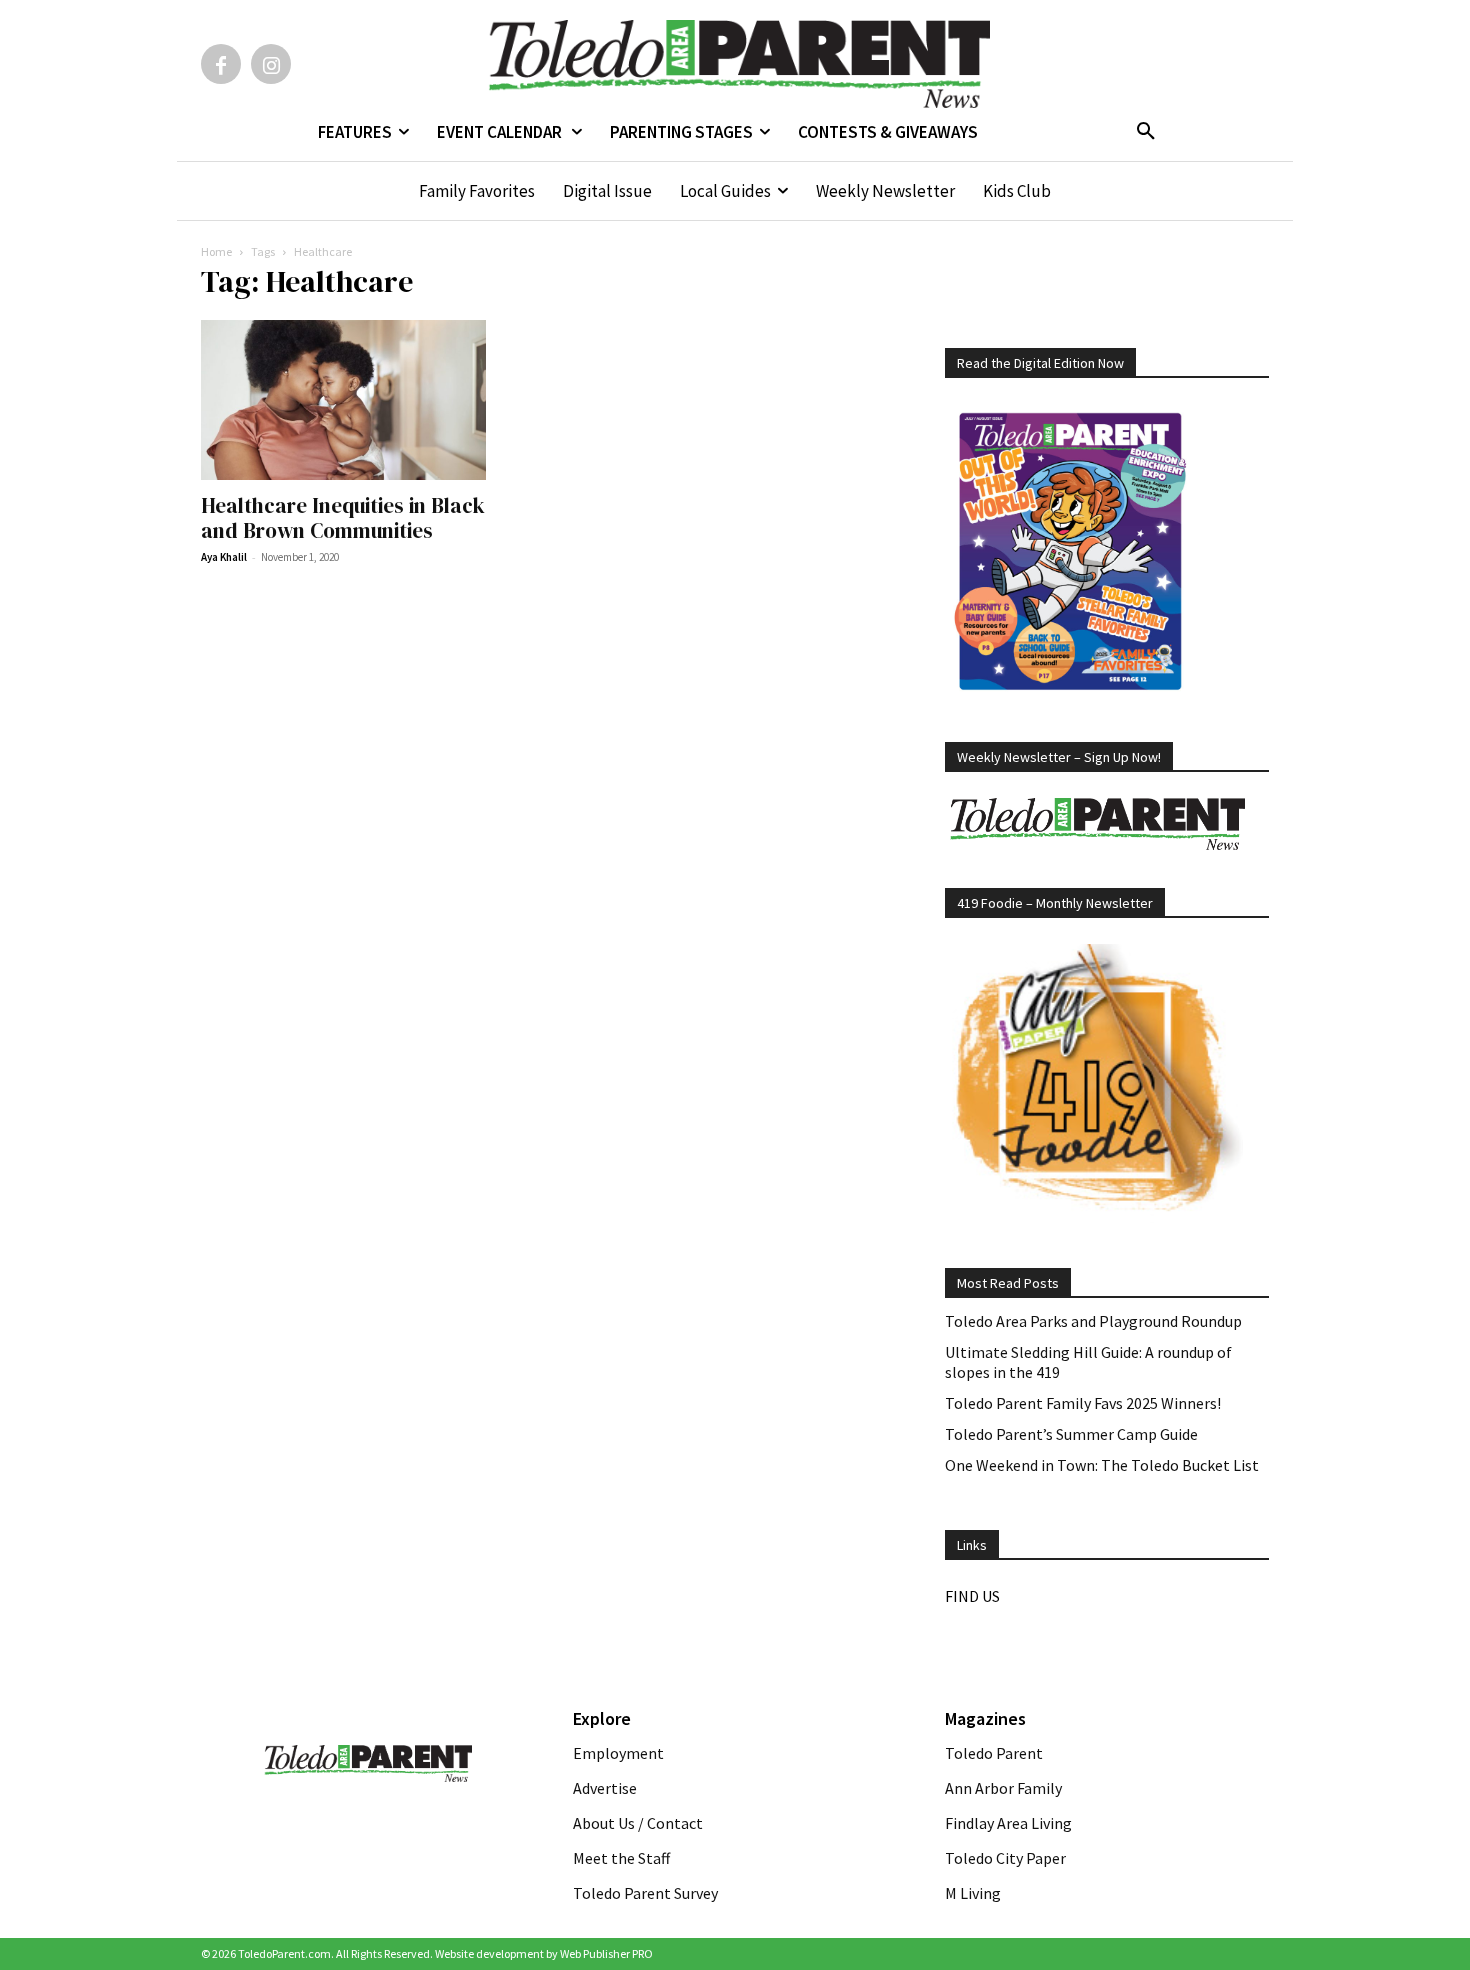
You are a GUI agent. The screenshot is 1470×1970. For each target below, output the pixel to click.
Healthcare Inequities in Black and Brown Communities (343, 518)
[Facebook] (221, 64)
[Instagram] (271, 64)
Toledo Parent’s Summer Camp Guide (1071, 1434)
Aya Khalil (224, 557)
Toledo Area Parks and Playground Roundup (1093, 1321)
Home (216, 251)
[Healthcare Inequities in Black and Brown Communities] (363, 400)
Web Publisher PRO (606, 1953)
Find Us (972, 1596)
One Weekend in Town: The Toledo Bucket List (1102, 1465)
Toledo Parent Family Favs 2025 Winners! (1083, 1403)
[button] (1146, 132)
